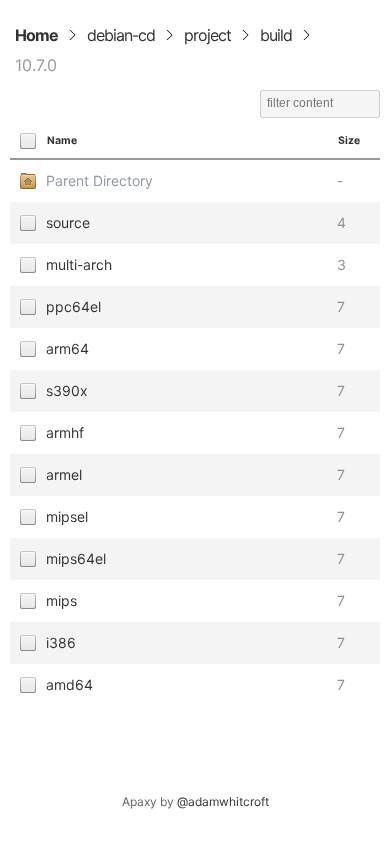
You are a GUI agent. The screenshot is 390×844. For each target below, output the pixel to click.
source (68, 222)
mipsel (67, 516)
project (207, 35)
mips (61, 600)
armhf (65, 432)
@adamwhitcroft (223, 801)
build (276, 35)
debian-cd (121, 35)
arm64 (67, 348)
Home (36, 35)
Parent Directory (99, 180)
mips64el (76, 558)
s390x (67, 390)
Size (349, 140)
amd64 (69, 684)
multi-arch (79, 264)
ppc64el (73, 306)
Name (62, 140)
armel (64, 474)
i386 (61, 642)
